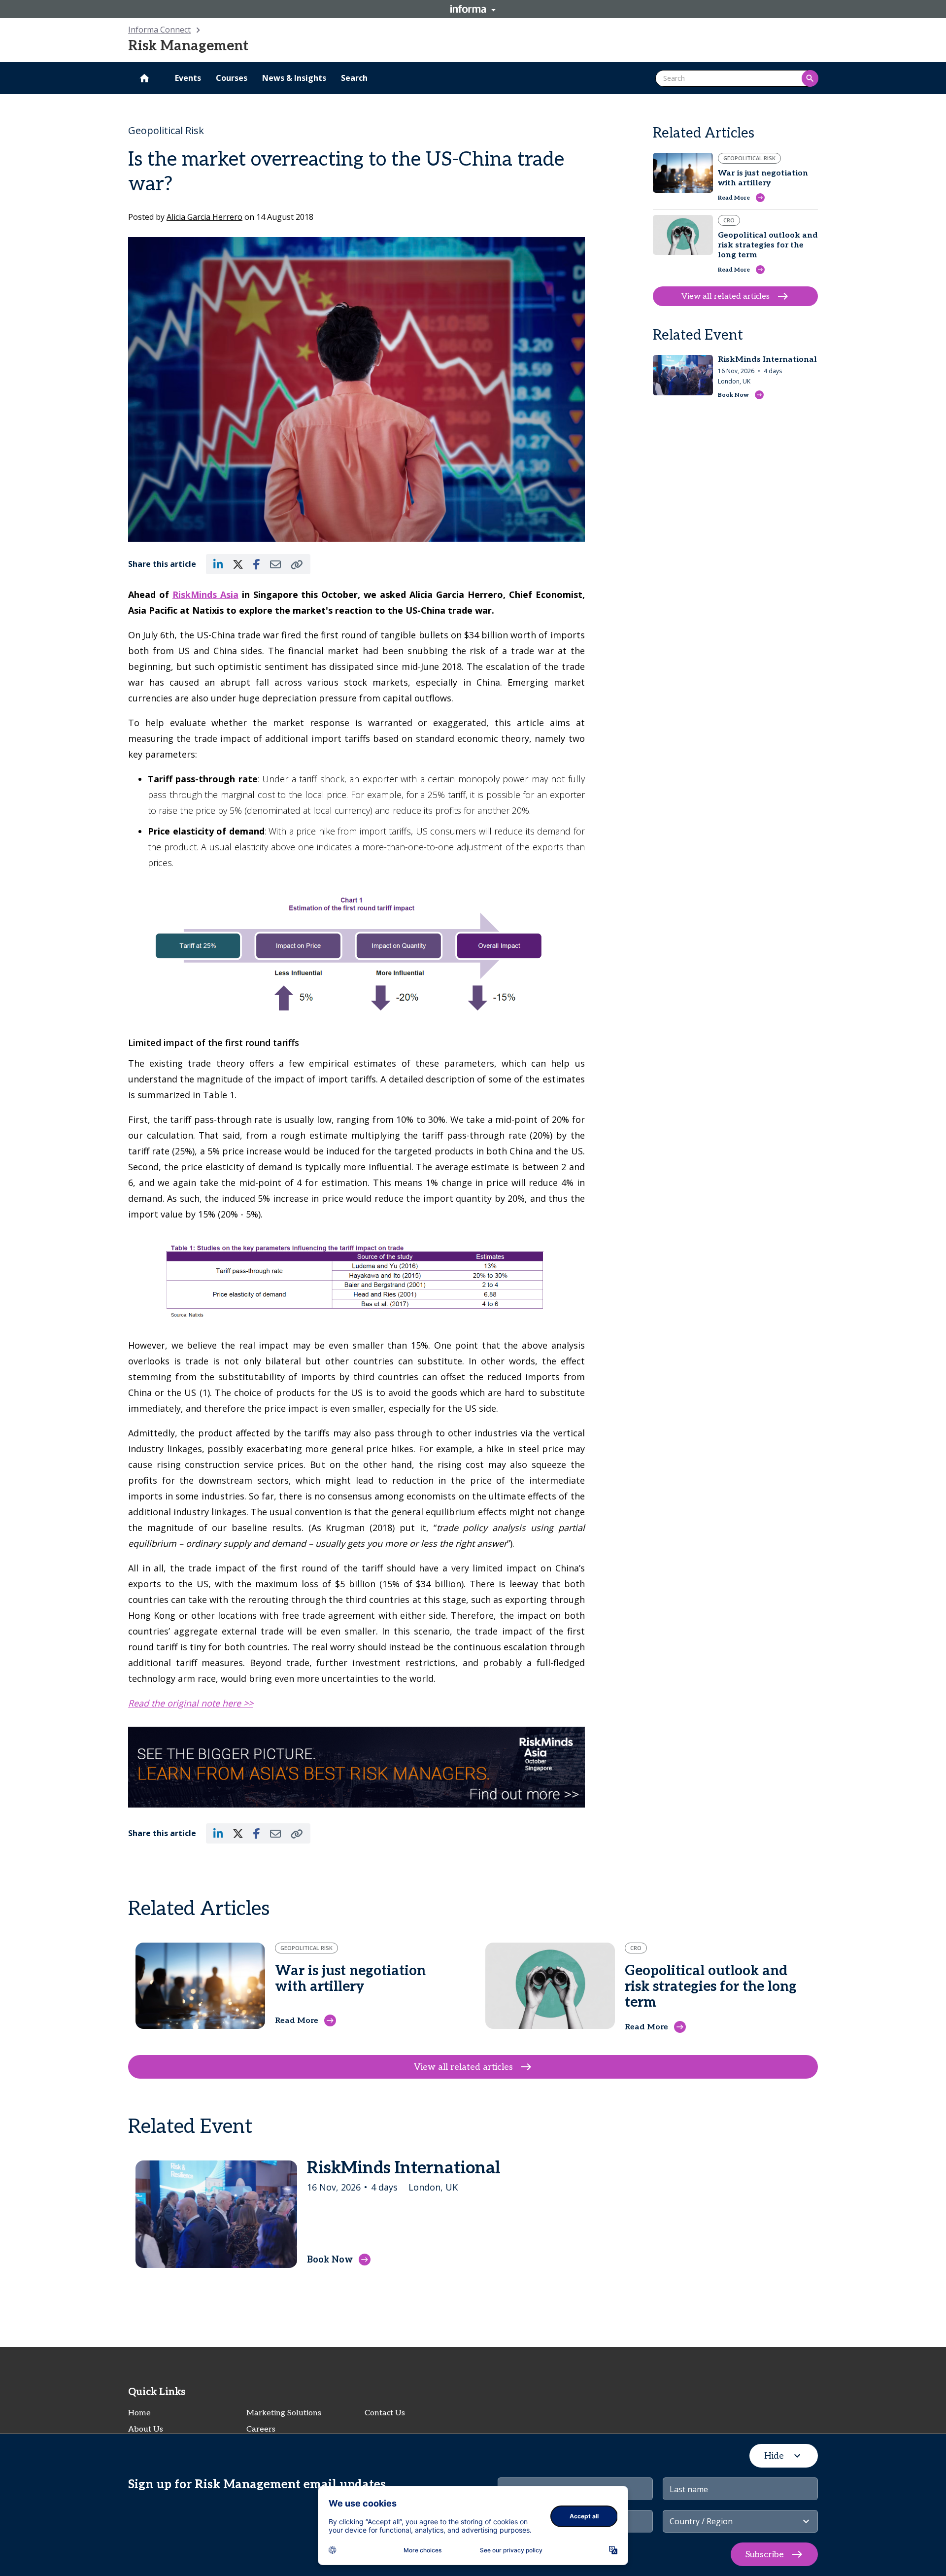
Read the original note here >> (191, 1703)
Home (139, 2413)
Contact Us (385, 2413)
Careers (261, 2429)
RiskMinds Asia (205, 594)
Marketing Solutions (284, 2413)
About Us (146, 2429)
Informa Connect (159, 30)
